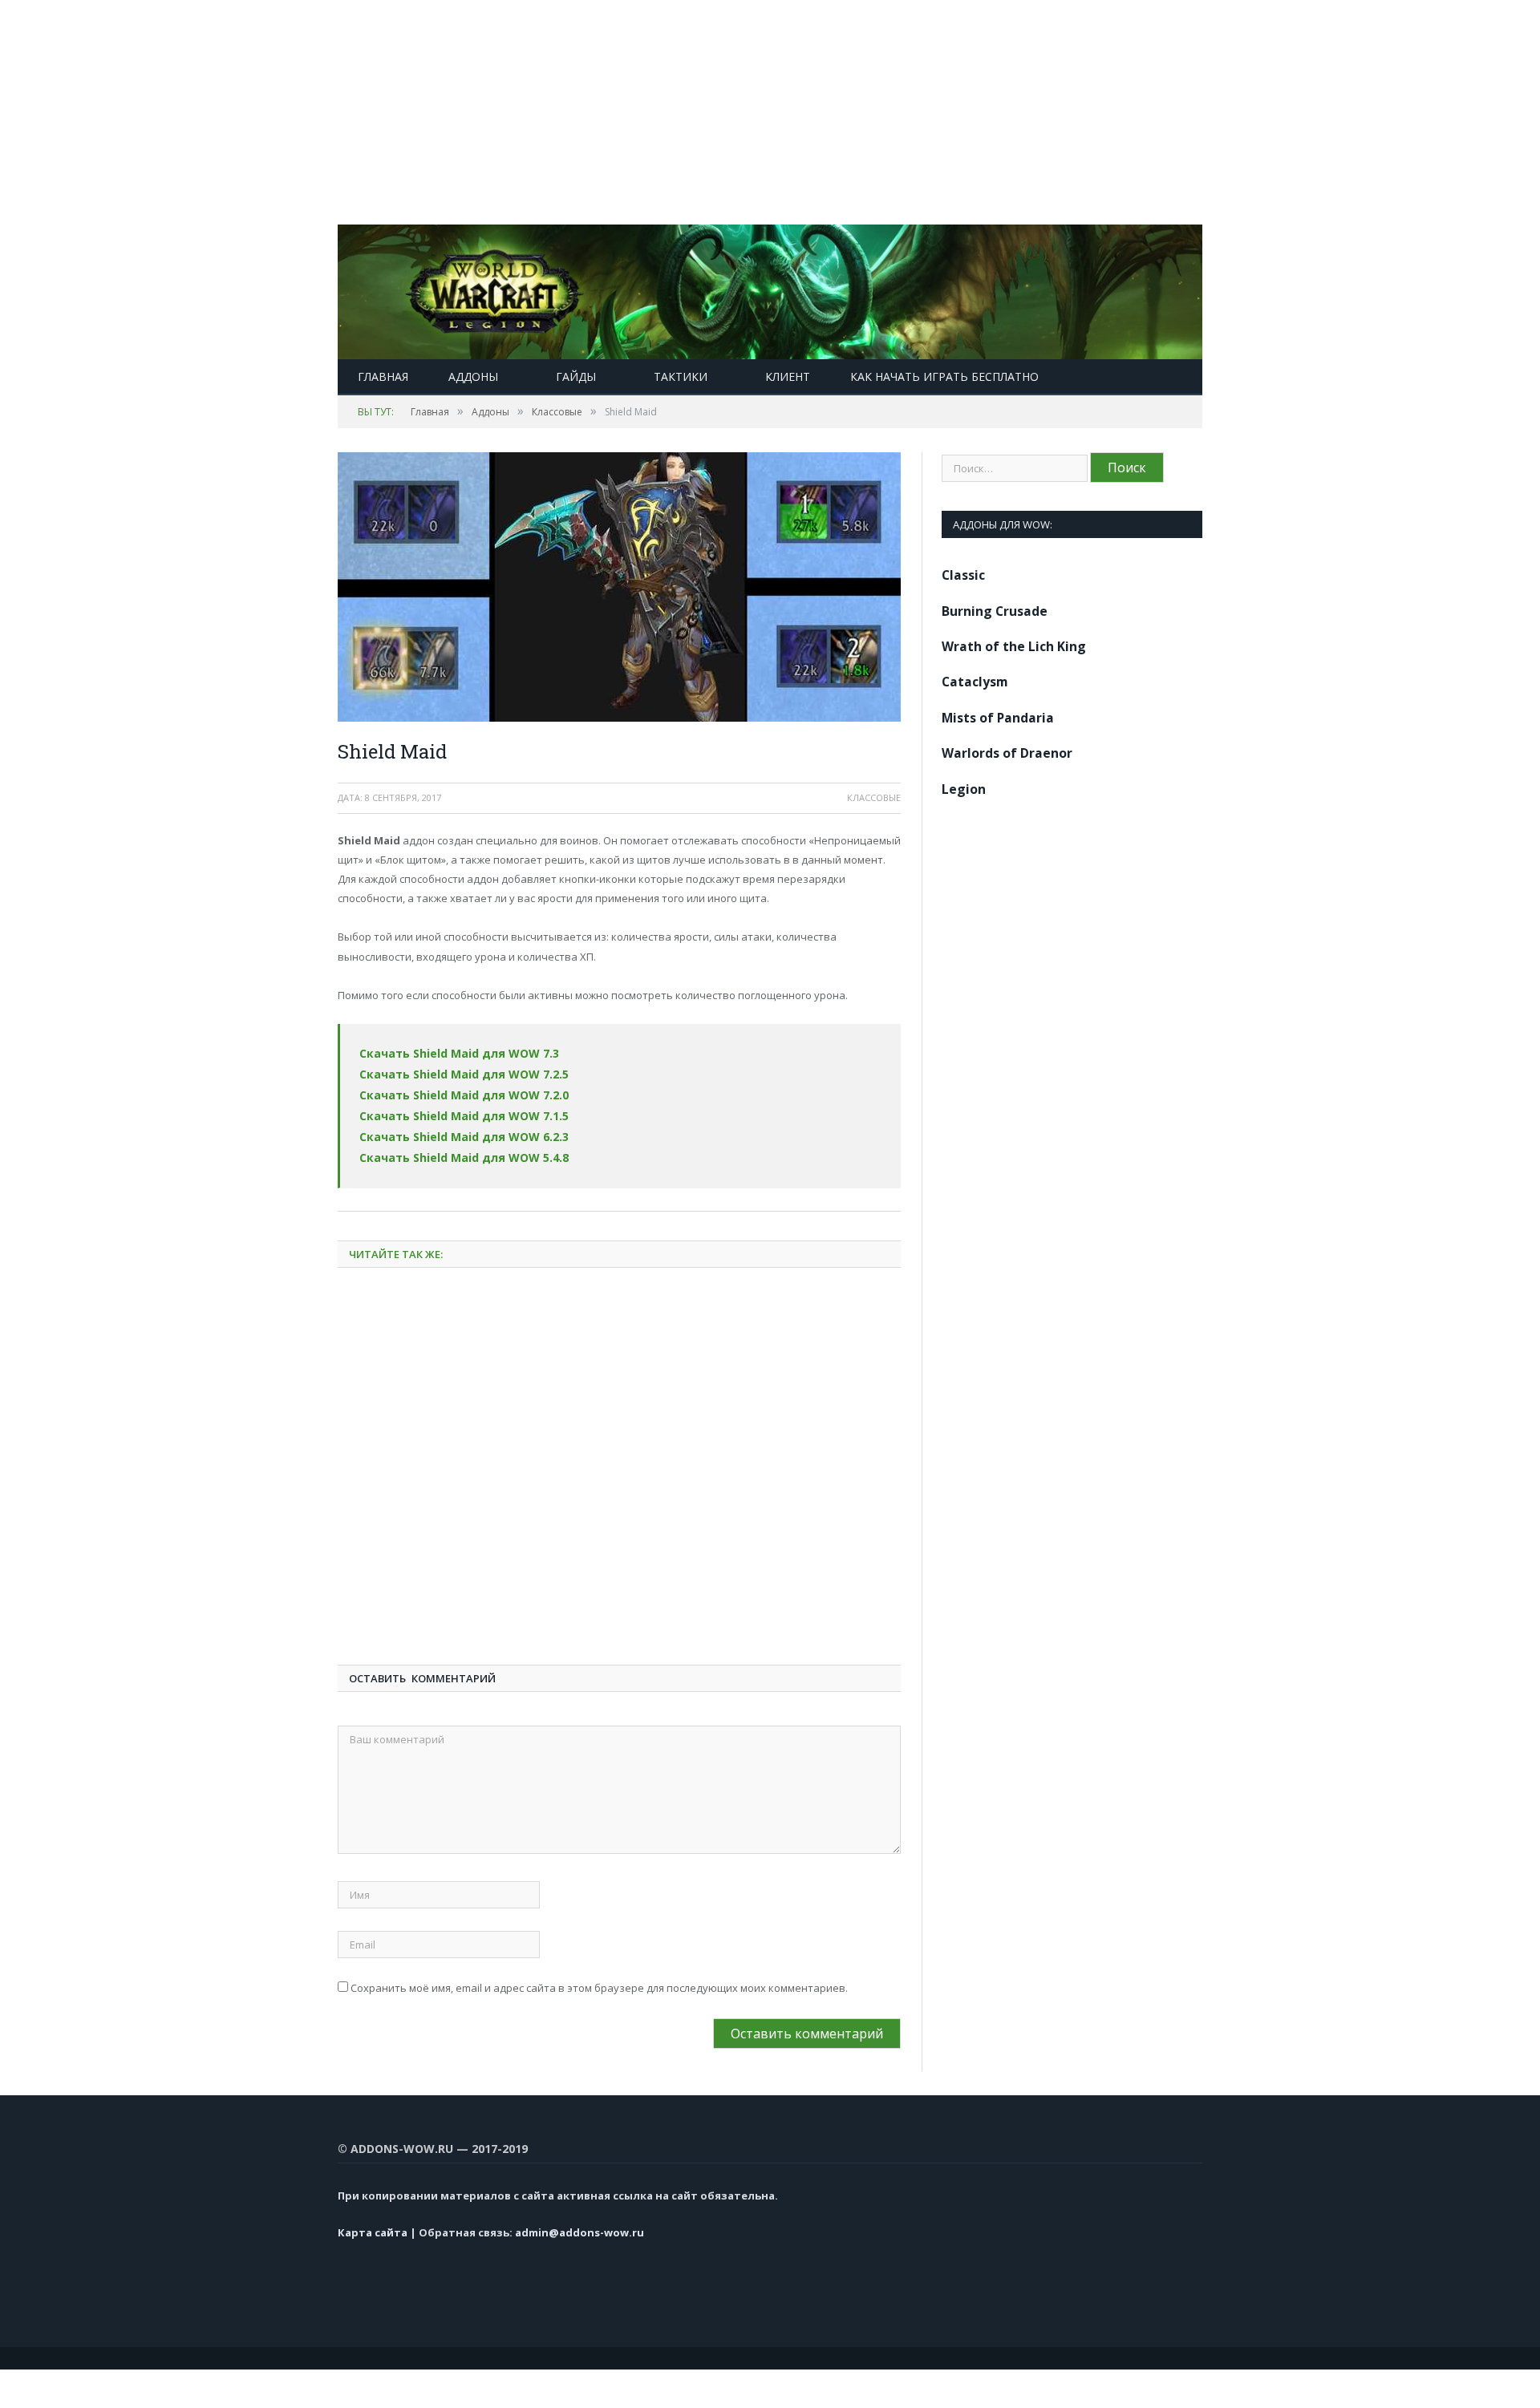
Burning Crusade (995, 611)
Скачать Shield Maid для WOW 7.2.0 (456, 1092)
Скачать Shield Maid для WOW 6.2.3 (456, 1131)
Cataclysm (975, 682)
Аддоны (473, 376)
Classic (963, 575)
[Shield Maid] (619, 589)
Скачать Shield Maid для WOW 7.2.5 (456, 1072)
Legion (964, 789)
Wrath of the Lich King (1014, 646)
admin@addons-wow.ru (580, 2224)
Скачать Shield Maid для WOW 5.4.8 (456, 1150)
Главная (383, 376)
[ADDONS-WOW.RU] (770, 288)
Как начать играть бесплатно (944, 376)
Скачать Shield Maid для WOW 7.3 (452, 1053)
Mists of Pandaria (998, 718)
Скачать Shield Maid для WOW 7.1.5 (456, 1111)
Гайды (576, 376)
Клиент (788, 376)
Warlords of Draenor (1007, 753)
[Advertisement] (481, 112)
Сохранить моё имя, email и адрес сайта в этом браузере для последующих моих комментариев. (599, 1979)
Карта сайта (373, 2224)
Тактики (681, 376)
